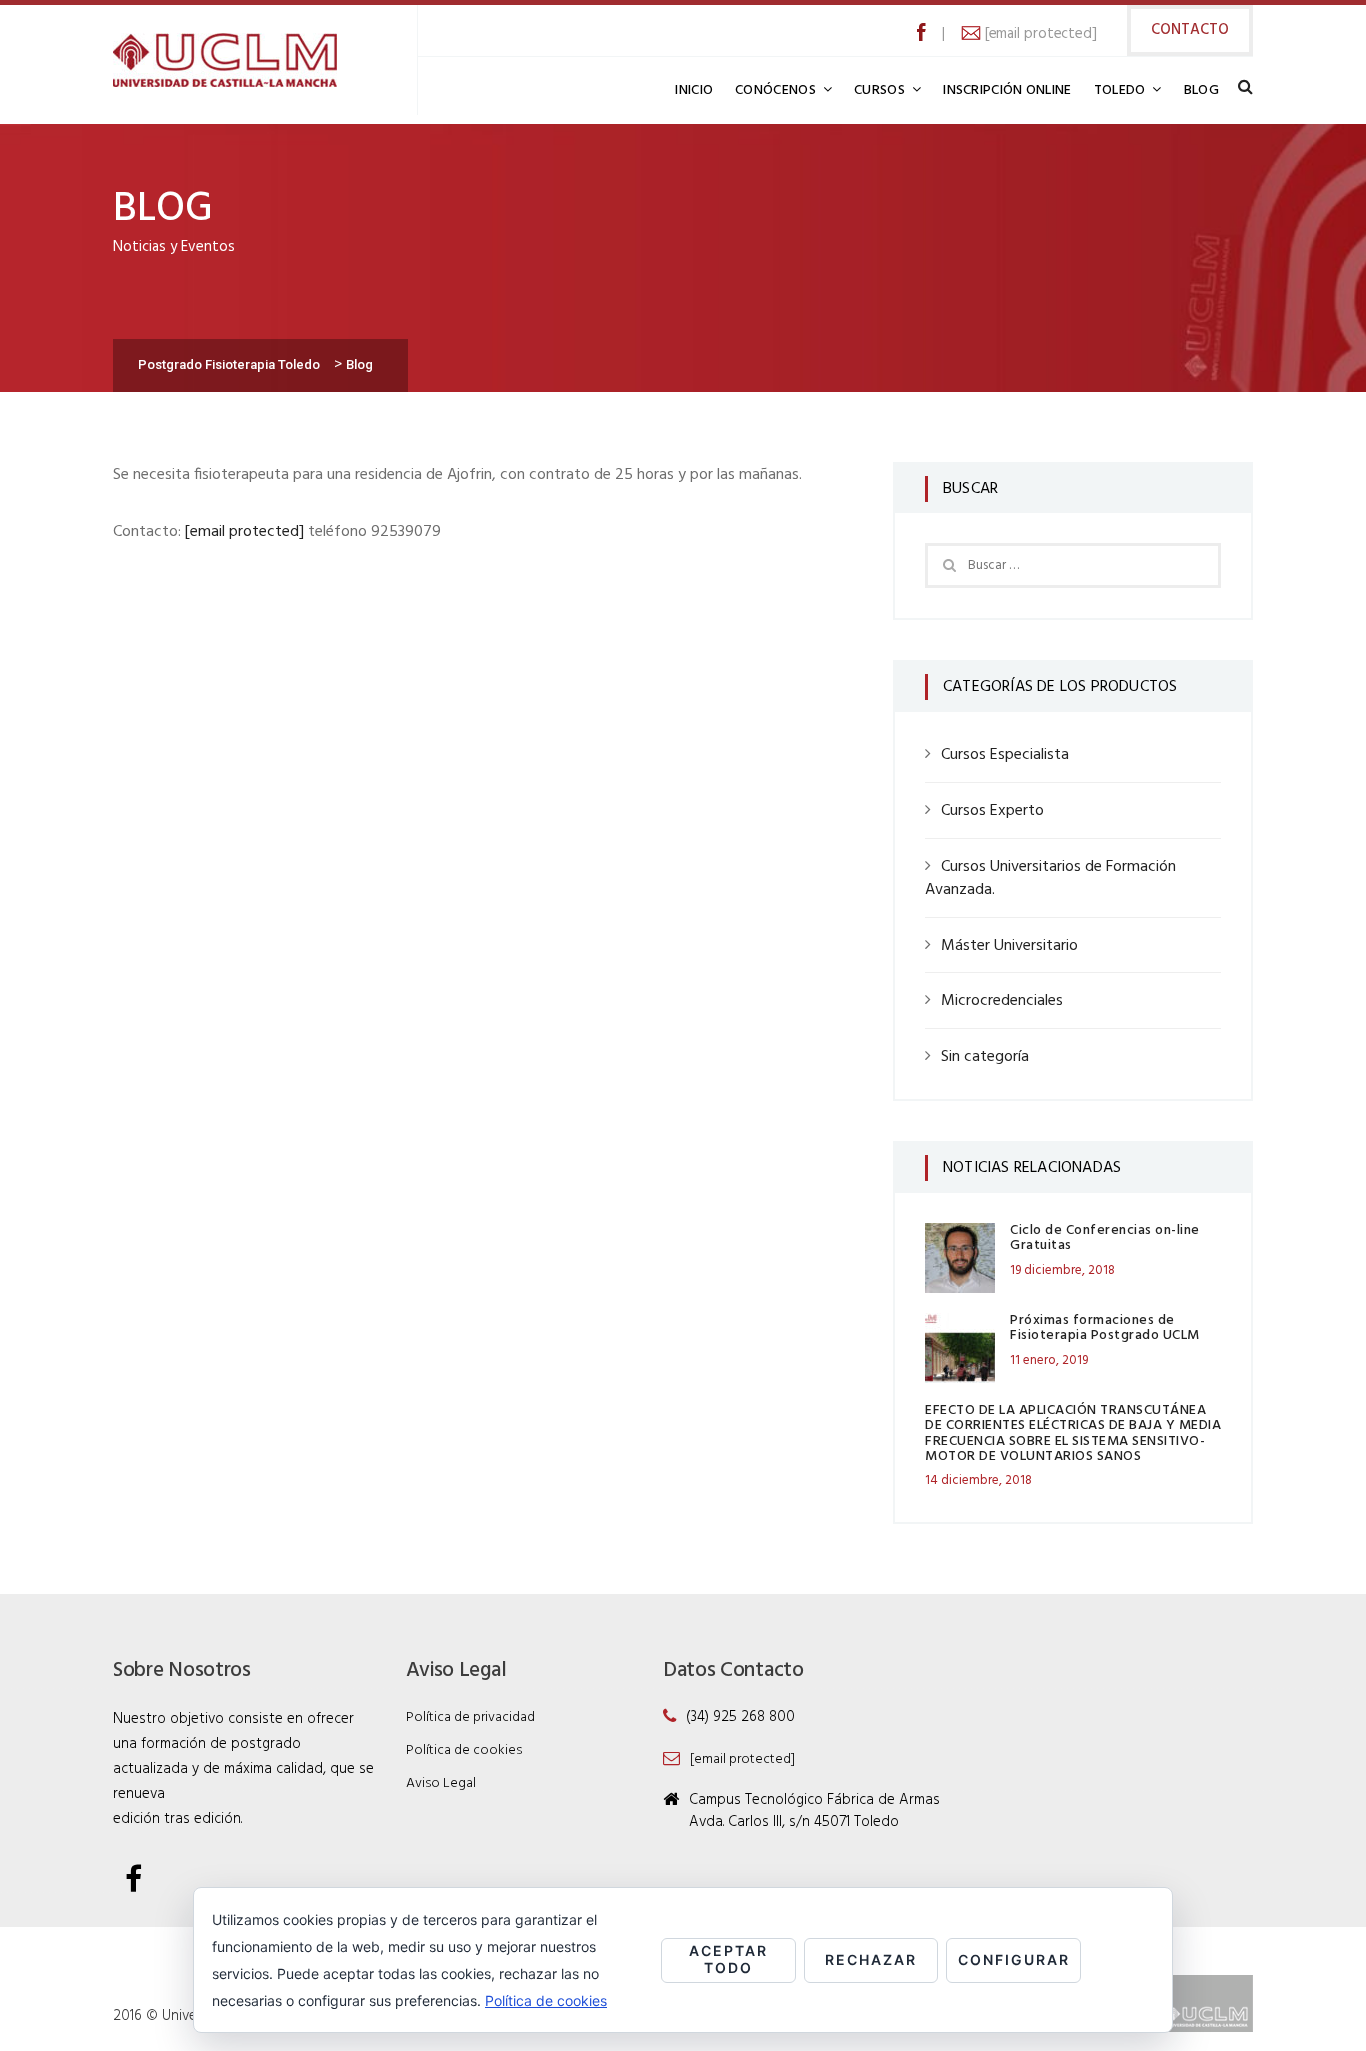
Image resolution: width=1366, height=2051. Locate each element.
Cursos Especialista (1005, 755)
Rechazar (871, 1959)
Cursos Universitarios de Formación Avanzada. (1050, 878)
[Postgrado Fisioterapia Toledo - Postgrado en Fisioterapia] (225, 60)
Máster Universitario (1009, 946)
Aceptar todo (728, 1959)
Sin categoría (985, 1057)
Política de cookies (464, 1750)
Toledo (1120, 90)
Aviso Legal (441, 1783)
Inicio (694, 90)
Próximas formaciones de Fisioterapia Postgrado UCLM (1105, 1328)
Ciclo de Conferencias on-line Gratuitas (1105, 1238)
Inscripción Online (1007, 90)
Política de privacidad (470, 1717)
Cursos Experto (992, 811)
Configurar (1014, 1959)
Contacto (1190, 30)
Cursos (879, 90)
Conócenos (775, 90)
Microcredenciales (1002, 1001)
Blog (1201, 90)
